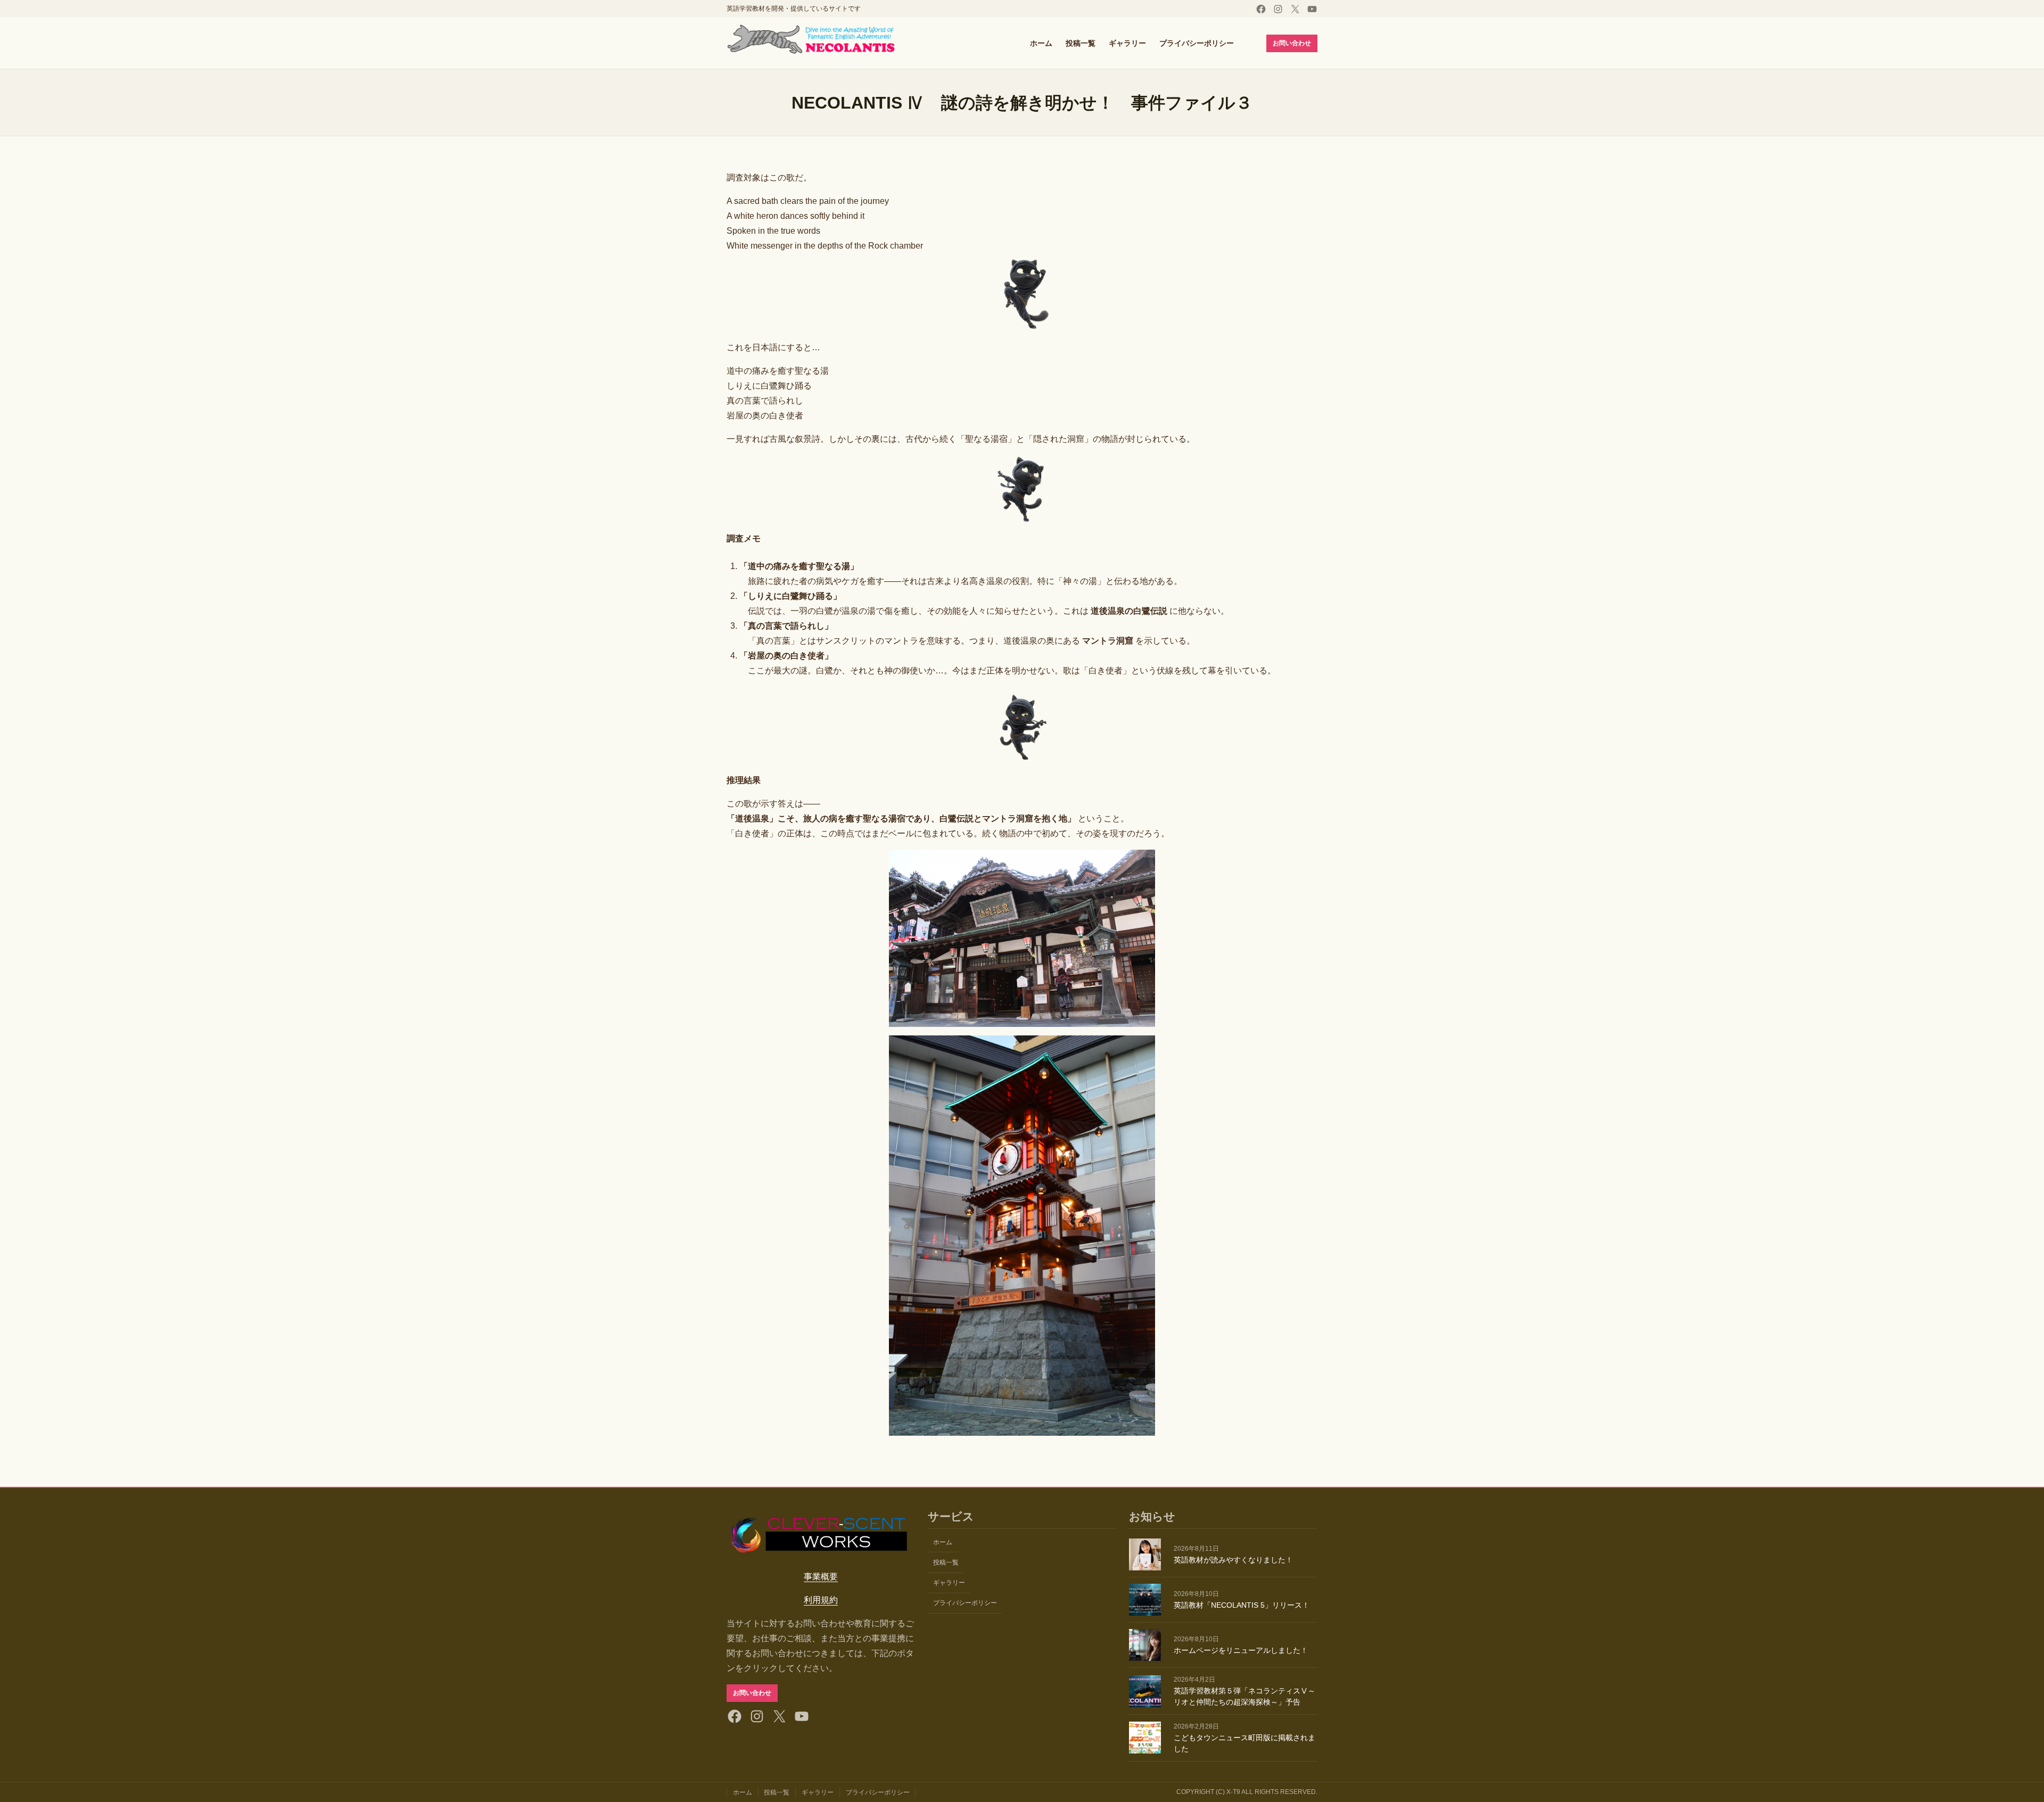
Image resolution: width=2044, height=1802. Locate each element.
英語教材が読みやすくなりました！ (1233, 1560)
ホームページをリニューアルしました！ (1241, 1650)
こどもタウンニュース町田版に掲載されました (1244, 1743)
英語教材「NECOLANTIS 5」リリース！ (1242, 1605)
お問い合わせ (1292, 43)
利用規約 (821, 1600)
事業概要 (821, 1577)
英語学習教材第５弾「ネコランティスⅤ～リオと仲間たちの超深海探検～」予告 (1244, 1696)
